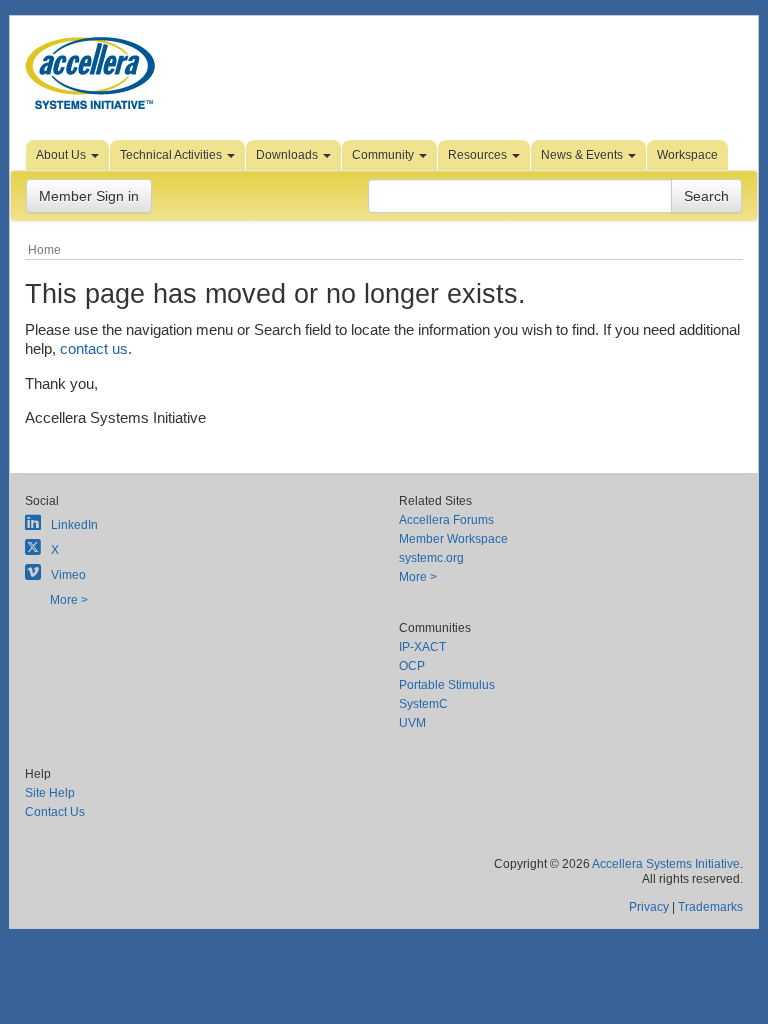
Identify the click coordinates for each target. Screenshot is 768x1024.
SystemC (423, 704)
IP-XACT (422, 647)
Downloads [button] (288, 155)
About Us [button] (62, 155)
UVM (412, 723)
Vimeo (68, 575)
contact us (94, 348)
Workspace (687, 155)
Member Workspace (453, 539)
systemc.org (431, 558)
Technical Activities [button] (172, 155)
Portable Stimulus (447, 685)
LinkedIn (74, 525)
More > (69, 600)
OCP (412, 666)
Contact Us (55, 812)
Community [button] (384, 155)
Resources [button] (479, 155)
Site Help (50, 793)
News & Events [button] (583, 155)
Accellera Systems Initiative (666, 864)
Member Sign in (89, 196)
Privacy (649, 907)
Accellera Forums (446, 520)
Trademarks (710, 907)
